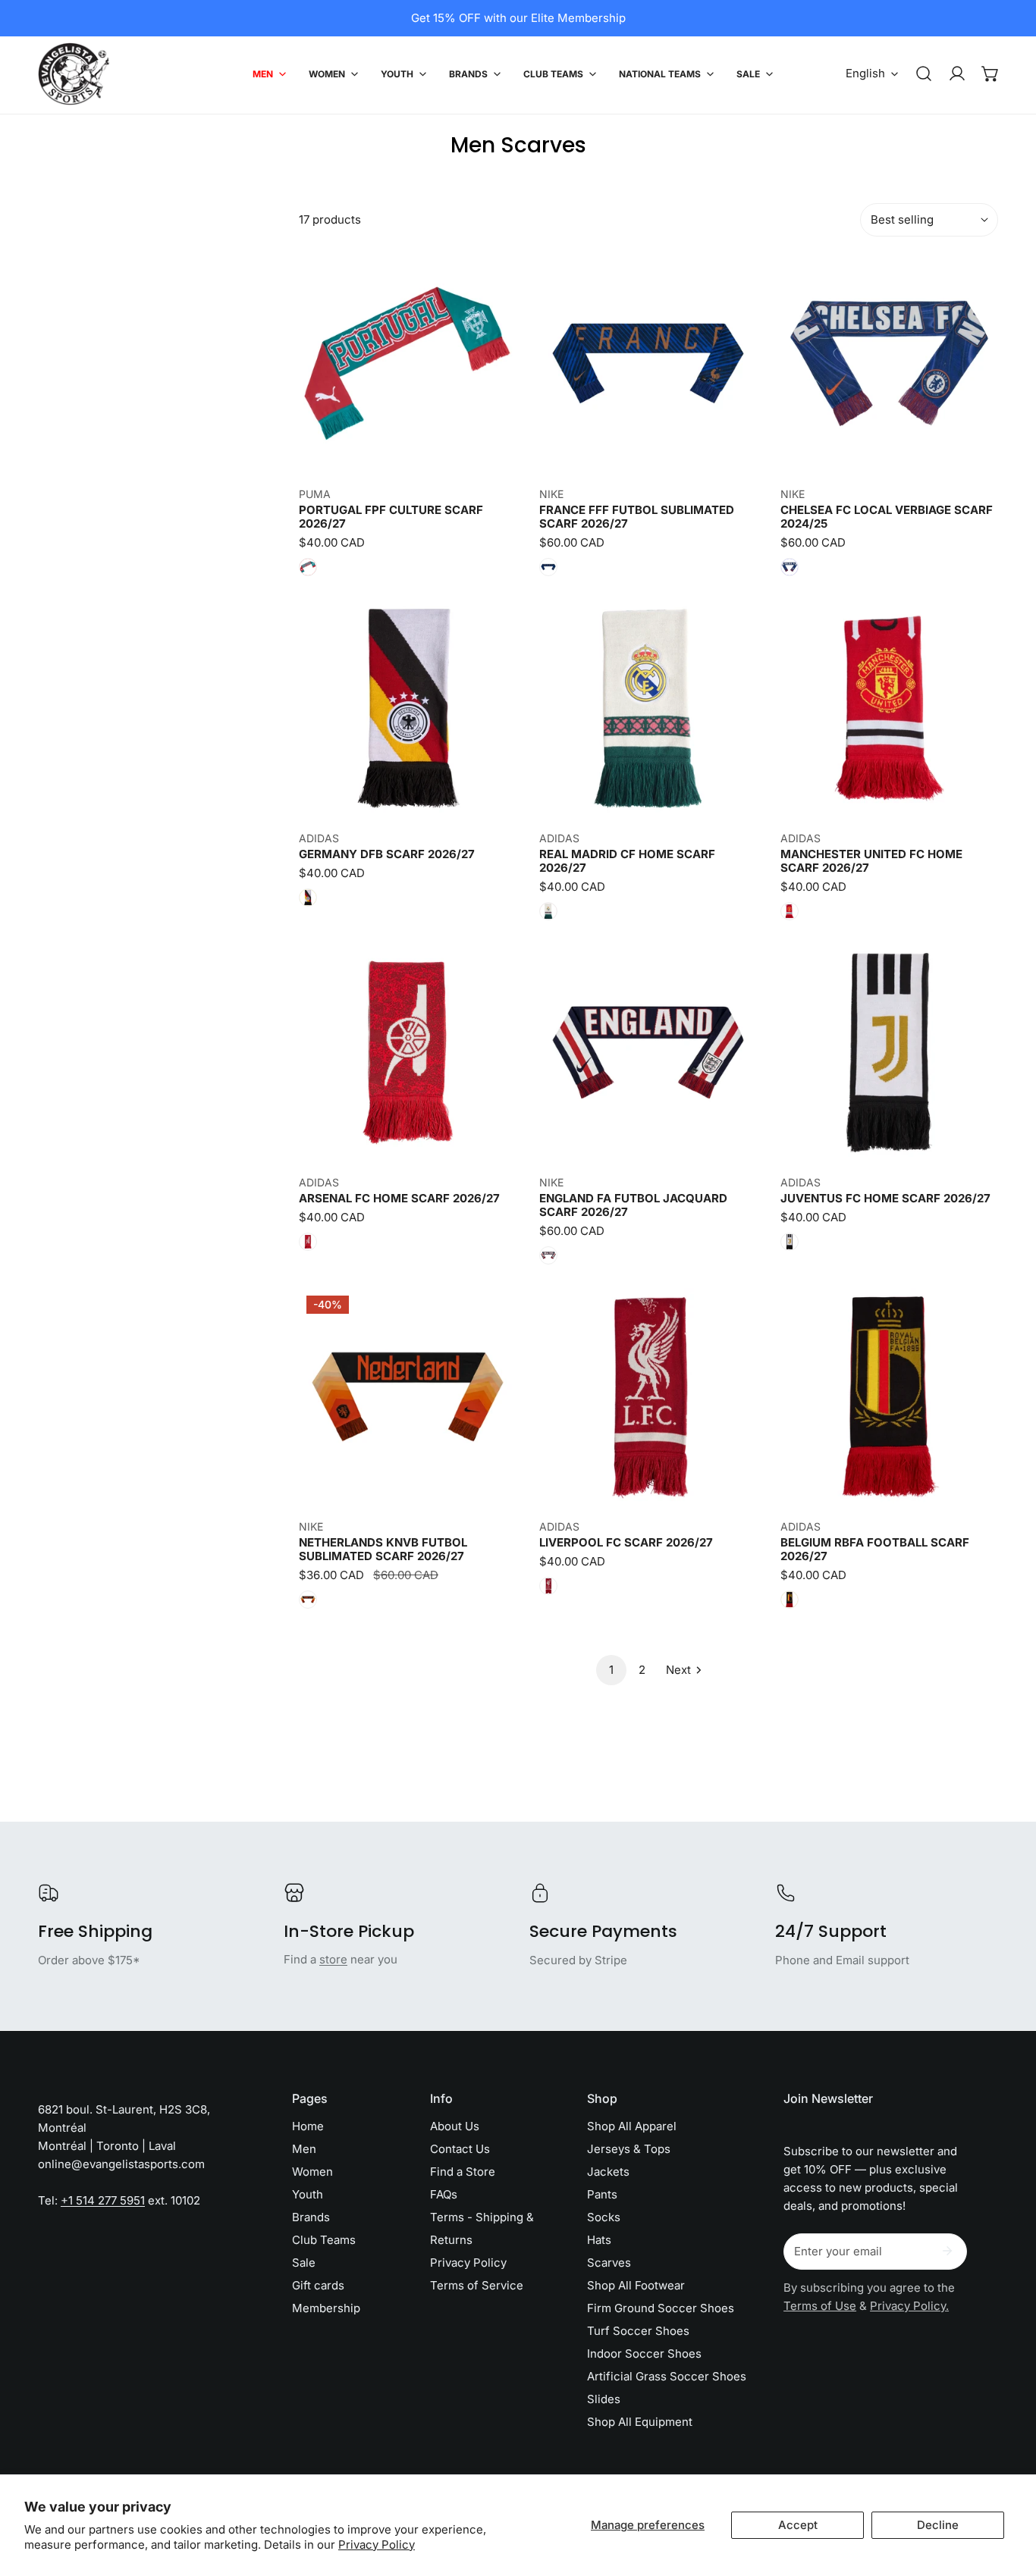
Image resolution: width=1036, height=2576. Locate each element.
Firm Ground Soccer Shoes (661, 2308)
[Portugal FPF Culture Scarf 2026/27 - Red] (308, 567)
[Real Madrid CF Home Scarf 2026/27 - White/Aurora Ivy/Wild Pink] (548, 911)
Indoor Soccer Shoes (644, 2353)
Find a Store (463, 2172)
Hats (599, 2240)
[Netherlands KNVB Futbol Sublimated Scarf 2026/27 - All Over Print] (308, 1600)
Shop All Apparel (632, 2126)
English (865, 73)
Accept (798, 2525)
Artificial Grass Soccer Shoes (667, 2376)
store (333, 1959)
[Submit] (947, 2251)
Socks (604, 2217)
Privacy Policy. (909, 2306)
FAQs (444, 2194)
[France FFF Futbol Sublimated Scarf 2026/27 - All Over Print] (548, 567)
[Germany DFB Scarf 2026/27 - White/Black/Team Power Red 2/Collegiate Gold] (308, 898)
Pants (602, 2194)
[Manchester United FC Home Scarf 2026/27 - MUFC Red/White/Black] (790, 911)
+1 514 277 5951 (103, 2200)
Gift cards (318, 2285)
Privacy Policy (377, 2545)
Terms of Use (820, 2306)
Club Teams (324, 2240)
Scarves (609, 2263)
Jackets (608, 2172)
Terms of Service (477, 2285)
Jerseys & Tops (629, 2149)
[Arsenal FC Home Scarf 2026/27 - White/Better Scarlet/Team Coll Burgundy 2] (308, 1242)
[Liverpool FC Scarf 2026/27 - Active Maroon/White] (548, 1586)
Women (312, 2172)
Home (308, 2126)
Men (304, 2149)
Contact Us (460, 2149)
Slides (604, 2399)
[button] (990, 74)
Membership (326, 2308)
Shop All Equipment (640, 2422)
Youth (308, 2194)
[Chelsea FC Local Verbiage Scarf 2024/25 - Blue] (790, 567)
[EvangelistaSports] (74, 74)
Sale (304, 2263)
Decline (938, 2525)
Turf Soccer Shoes (638, 2331)
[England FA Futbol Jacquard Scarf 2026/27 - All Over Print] (548, 1255)
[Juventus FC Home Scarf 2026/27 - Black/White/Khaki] (790, 1242)
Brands (311, 2217)
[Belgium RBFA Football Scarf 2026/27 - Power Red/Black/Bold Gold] (790, 1600)
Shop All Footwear (636, 2285)
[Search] (924, 74)
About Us (455, 2126)
